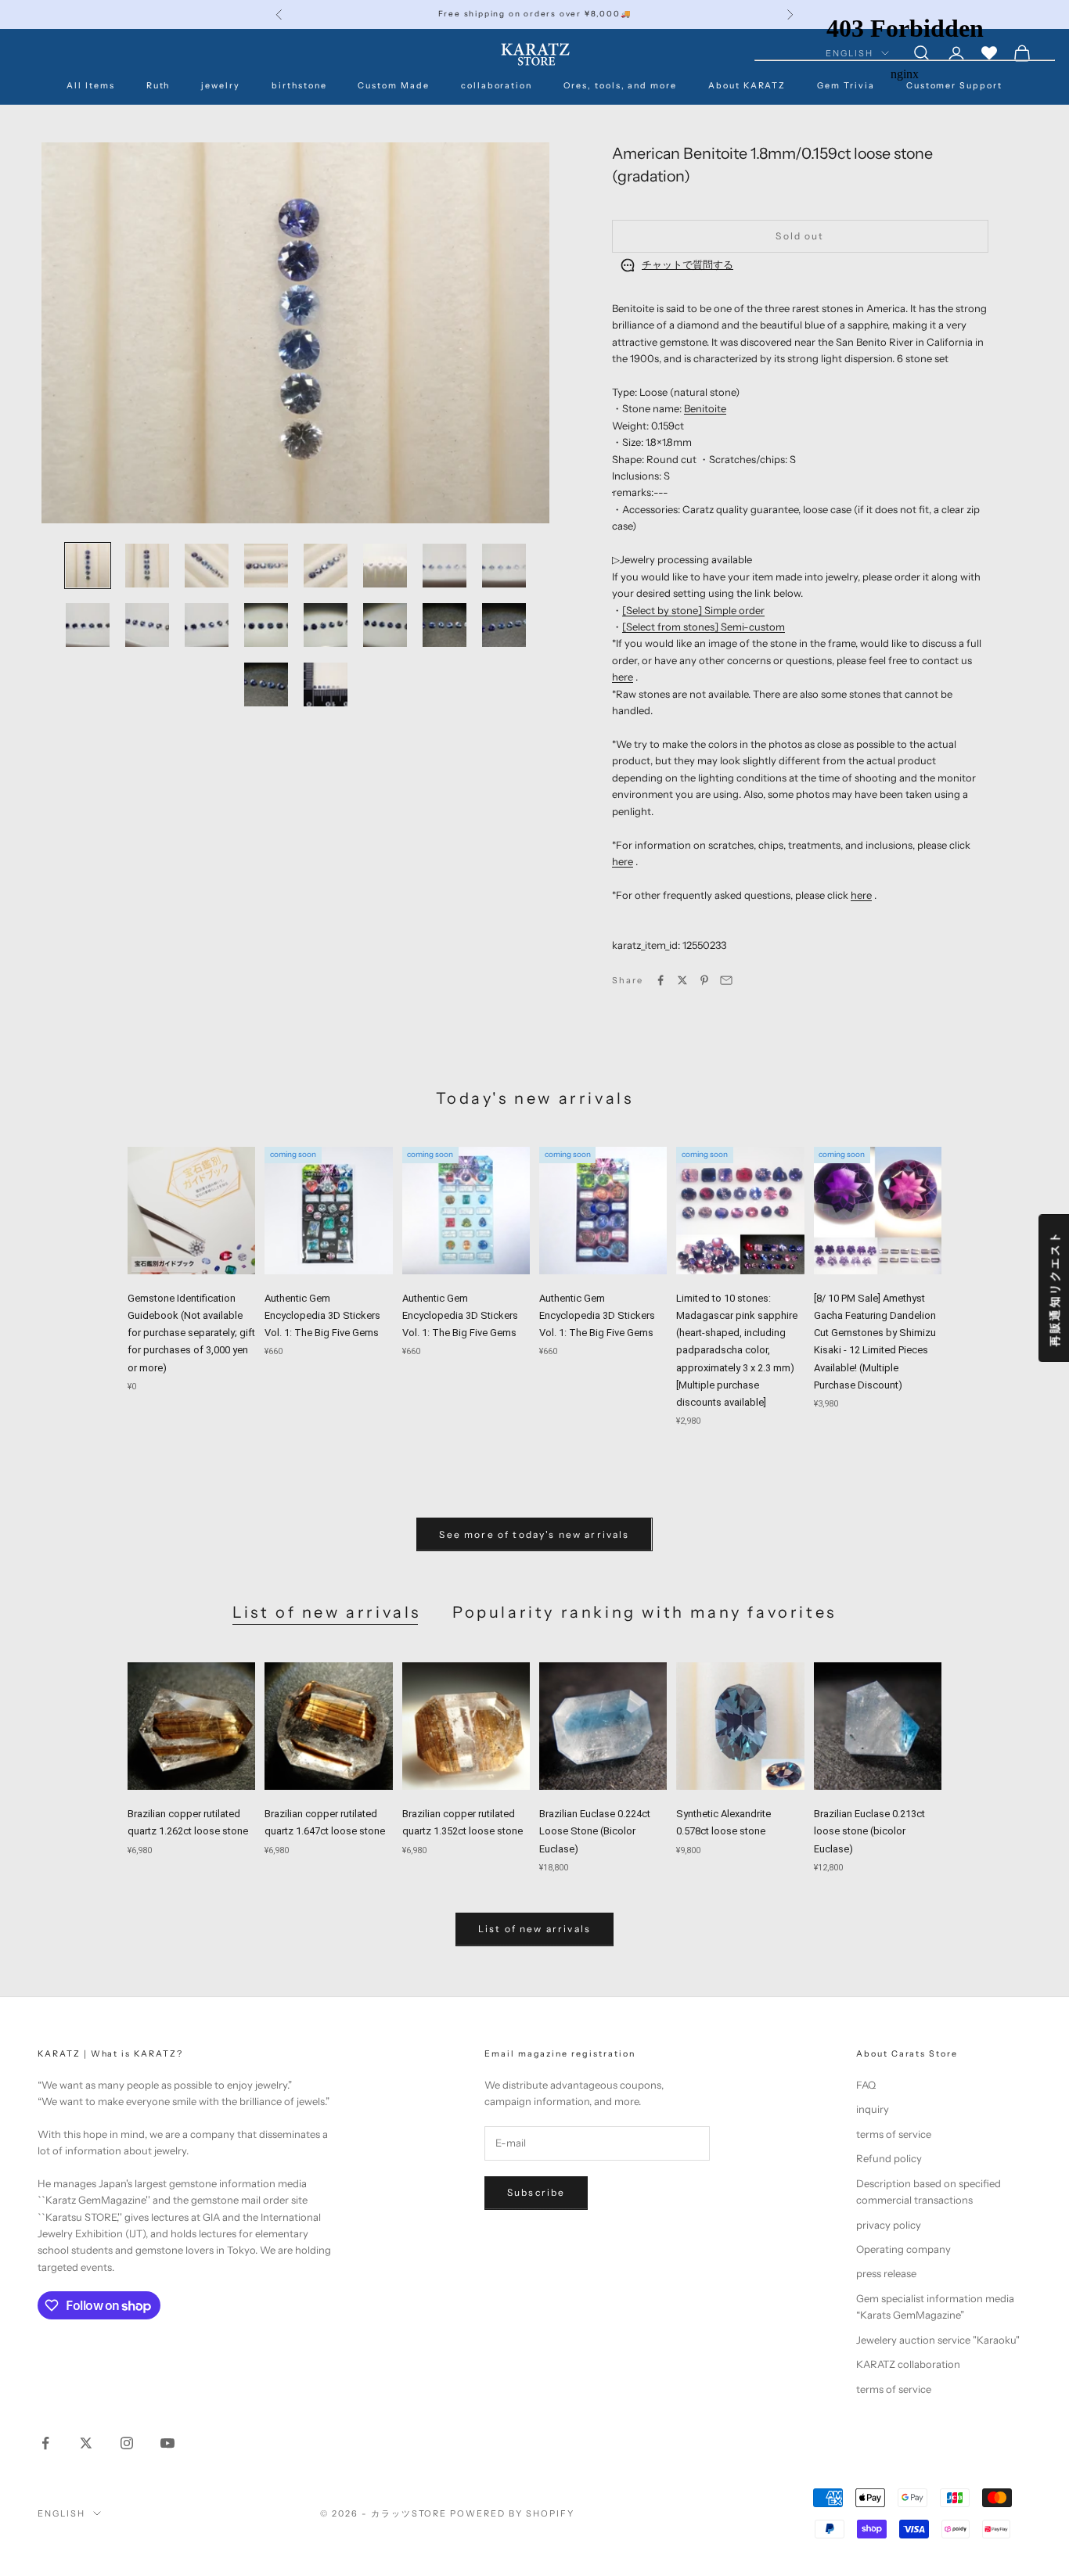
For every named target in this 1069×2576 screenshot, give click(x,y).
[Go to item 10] (147, 625)
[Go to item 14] (385, 625)
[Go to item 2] (147, 566)
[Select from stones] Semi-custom (704, 627)
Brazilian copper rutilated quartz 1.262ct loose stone (188, 1822)
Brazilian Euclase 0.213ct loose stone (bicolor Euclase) (869, 1831)
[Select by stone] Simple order (693, 610)
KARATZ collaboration (908, 2364)
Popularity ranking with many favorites (644, 1612)
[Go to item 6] (385, 566)
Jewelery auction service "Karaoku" (938, 2340)
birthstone (299, 86)
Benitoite (705, 408)
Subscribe (536, 2192)
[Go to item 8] (504, 566)
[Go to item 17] (266, 684)
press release (886, 2273)
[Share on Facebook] (660, 980)
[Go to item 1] (88, 566)
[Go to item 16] (504, 625)
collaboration (497, 86)
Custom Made (393, 86)
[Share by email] (726, 980)
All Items (91, 86)
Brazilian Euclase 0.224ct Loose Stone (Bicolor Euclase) (595, 1831)
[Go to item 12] (266, 625)
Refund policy (889, 2158)
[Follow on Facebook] (45, 2443)
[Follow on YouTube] (167, 2443)
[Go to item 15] (445, 625)
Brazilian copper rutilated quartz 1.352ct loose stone (463, 1822)
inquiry (873, 2109)
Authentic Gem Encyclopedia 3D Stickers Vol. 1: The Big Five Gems (322, 1315)
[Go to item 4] (266, 566)
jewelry (221, 86)
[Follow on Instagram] (127, 2443)
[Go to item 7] (445, 566)
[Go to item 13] (326, 625)
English (61, 2513)
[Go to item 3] (207, 566)
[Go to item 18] (326, 684)
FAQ (866, 2085)
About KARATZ (747, 86)
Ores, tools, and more (620, 86)
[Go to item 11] (207, 625)
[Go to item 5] (326, 566)
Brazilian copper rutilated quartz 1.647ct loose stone (325, 1822)
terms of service (894, 2134)
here (623, 677)
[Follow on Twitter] (86, 2443)
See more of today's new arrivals (534, 1534)
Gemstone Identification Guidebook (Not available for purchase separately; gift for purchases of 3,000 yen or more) (191, 1333)
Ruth (158, 86)
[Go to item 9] (88, 625)
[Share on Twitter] (682, 980)
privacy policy (889, 2225)
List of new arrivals (327, 1612)
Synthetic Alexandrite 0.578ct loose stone (723, 1822)
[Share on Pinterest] (704, 980)
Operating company (903, 2249)
